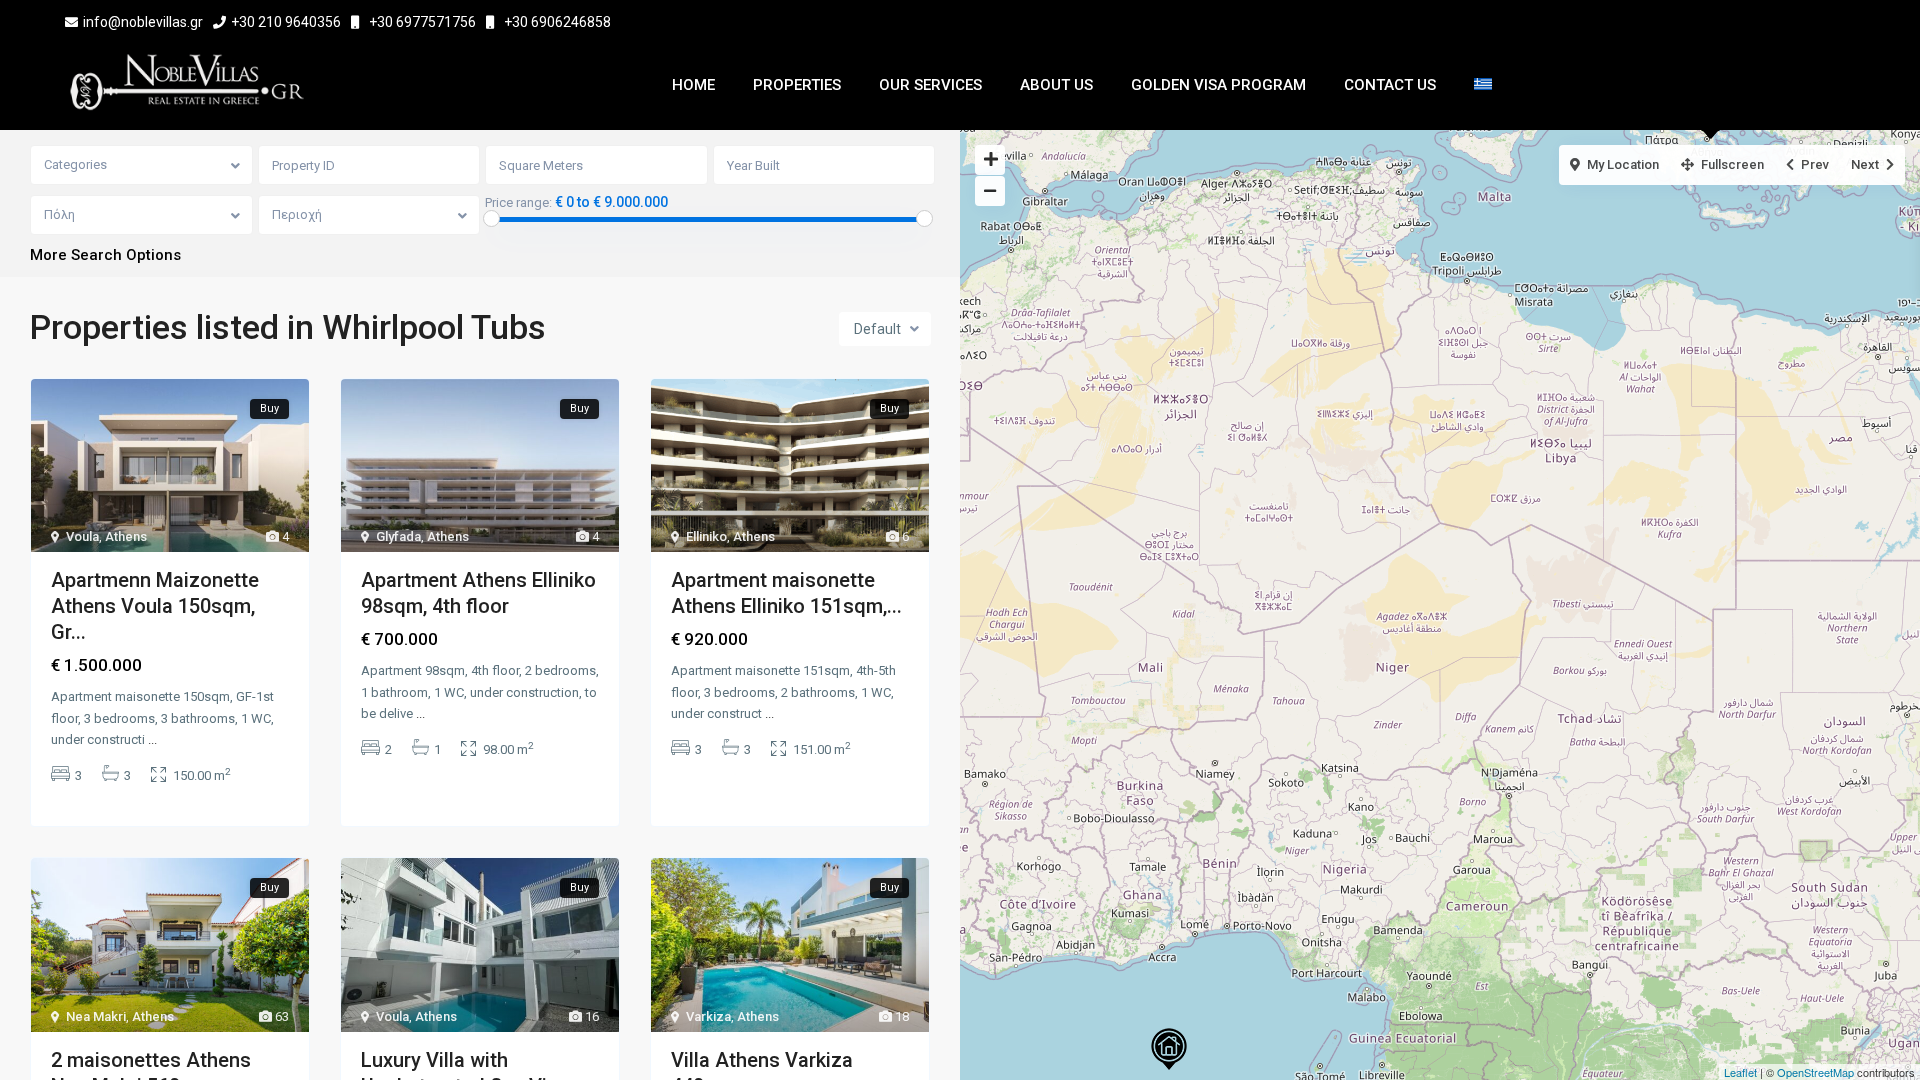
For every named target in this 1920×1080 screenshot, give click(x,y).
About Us (1056, 85)
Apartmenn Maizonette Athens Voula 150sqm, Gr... (155, 606)
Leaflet (1740, 1072)
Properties (797, 85)
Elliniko (706, 536)
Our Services (930, 85)
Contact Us (1390, 85)
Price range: (518, 203)
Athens (126, 536)
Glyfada (398, 536)
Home (693, 85)
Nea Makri (96, 1016)
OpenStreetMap (1815, 1072)
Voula (82, 536)
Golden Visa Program (1218, 85)
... (152, 739)
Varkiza (708, 1016)
